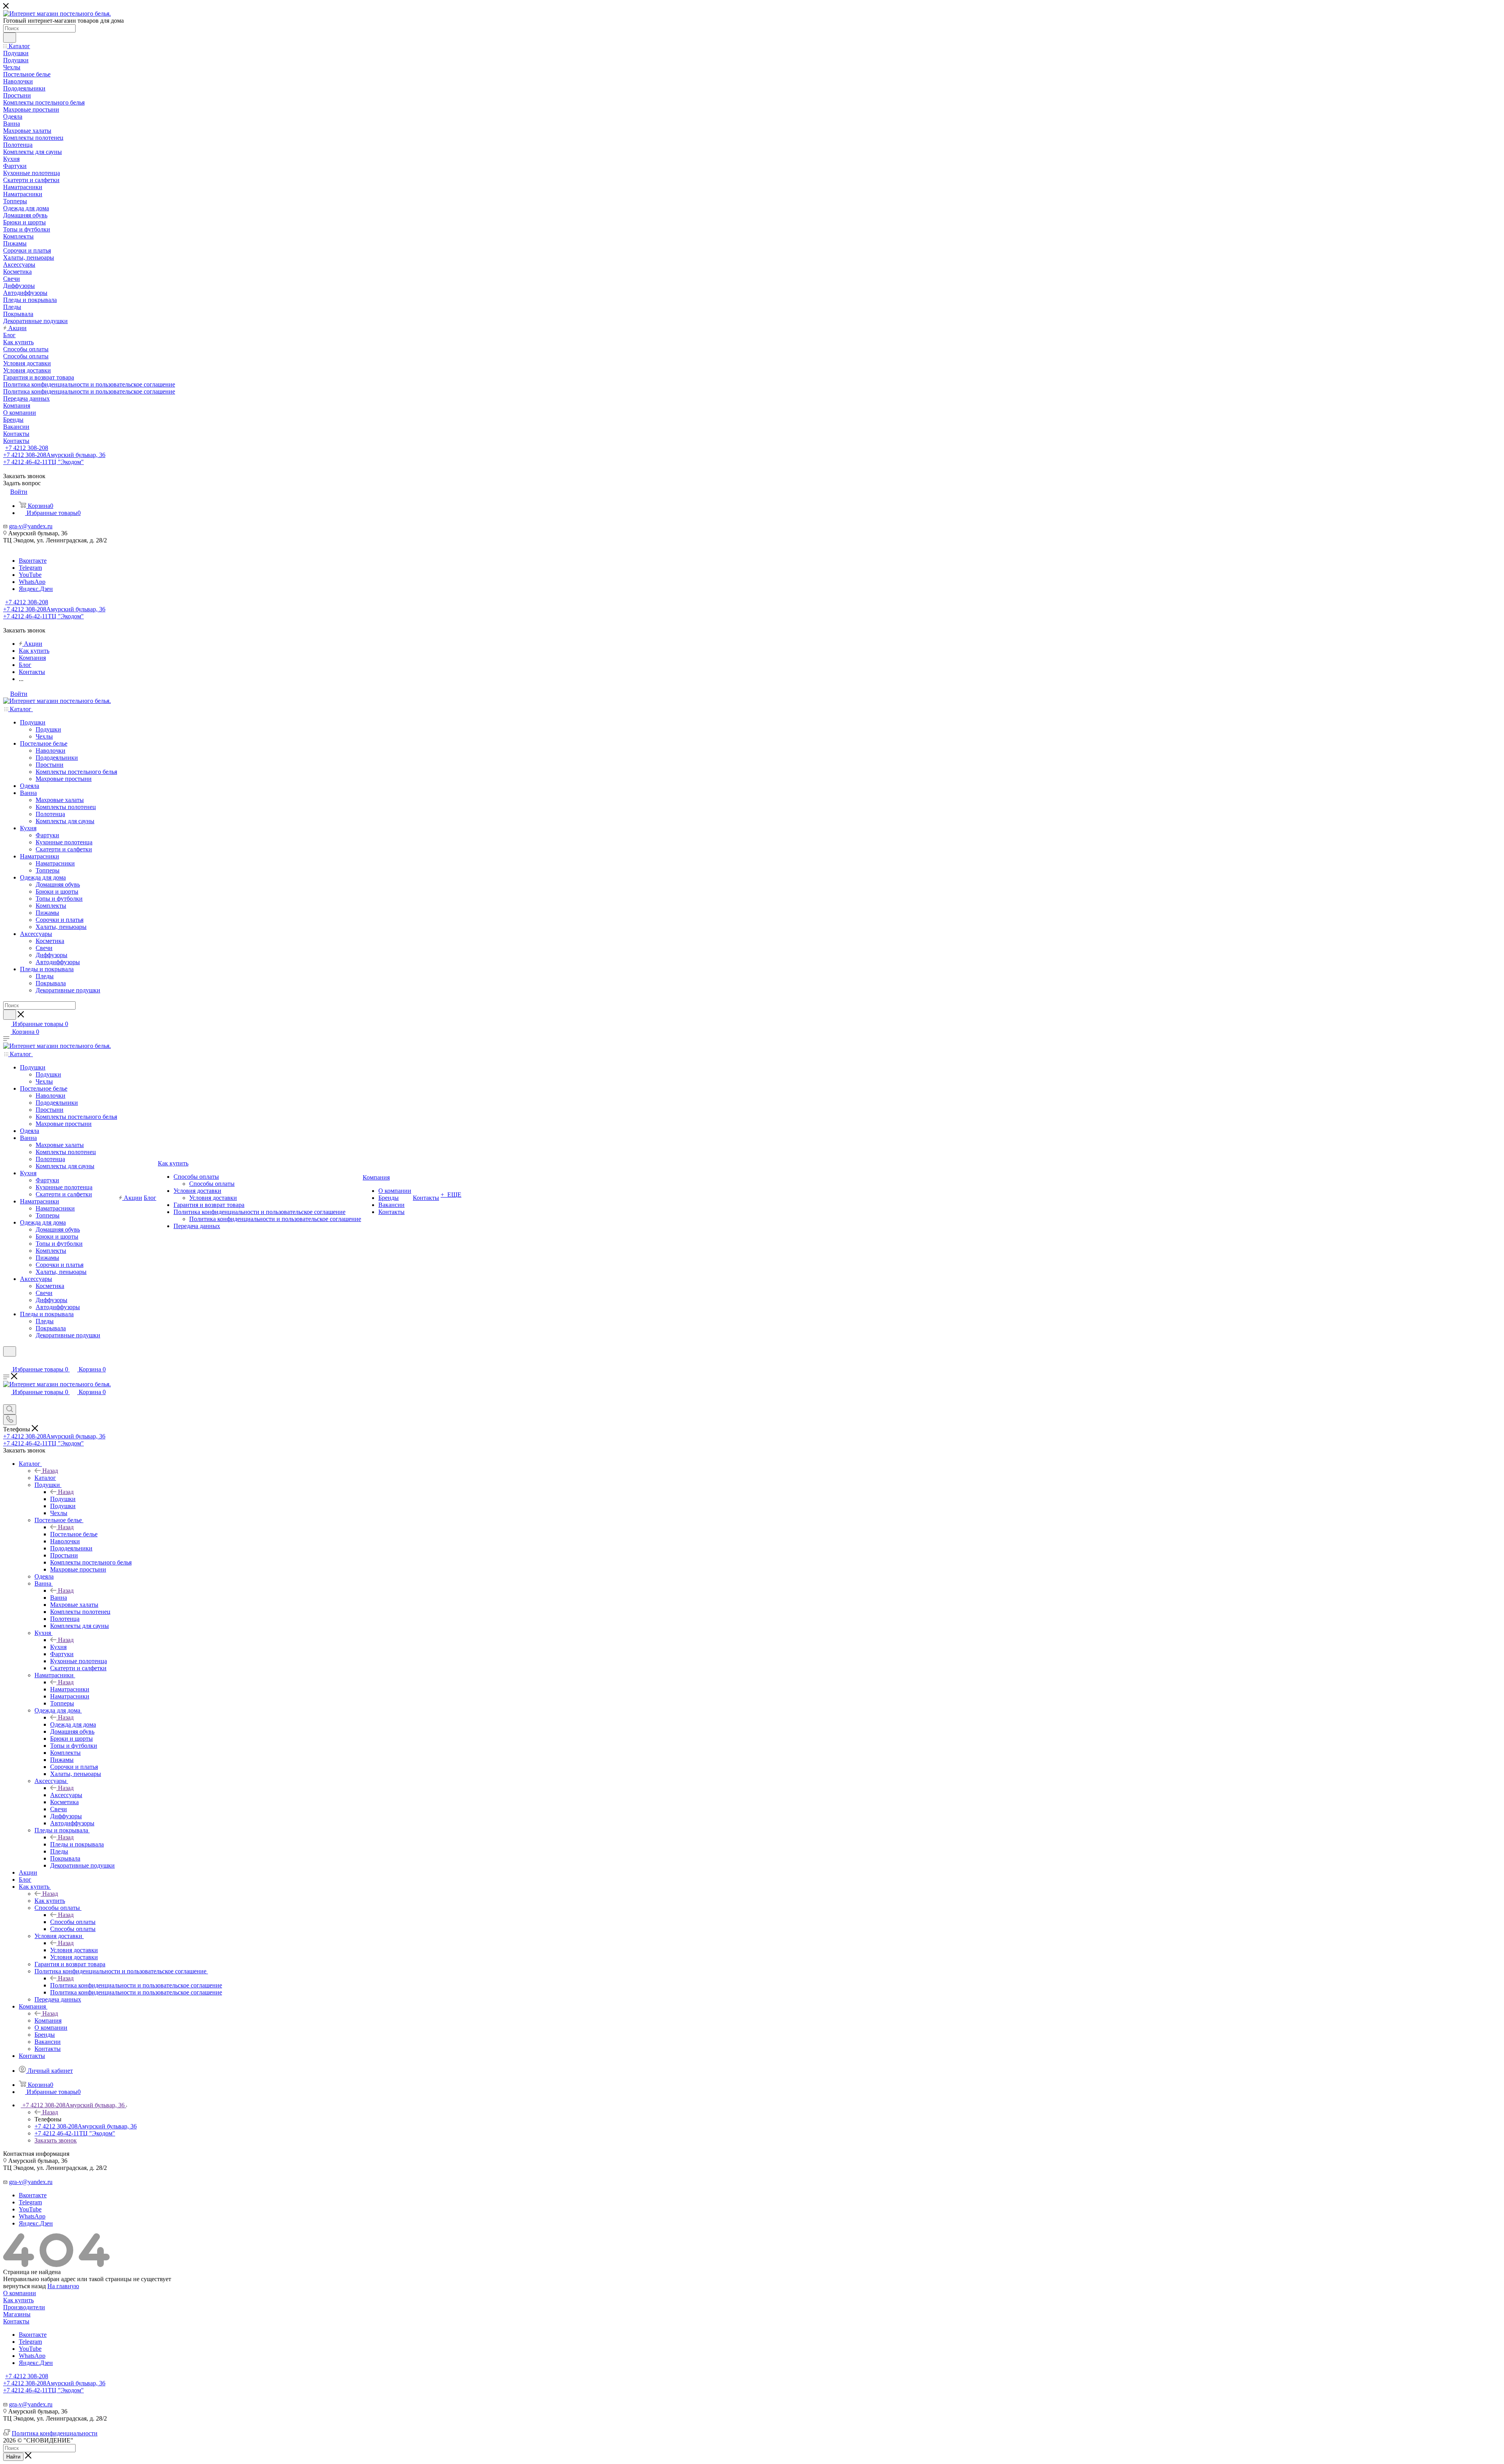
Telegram (30, 568)
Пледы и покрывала (77, 1844)
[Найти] (10, 38)
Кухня (58, 1647)
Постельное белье (74, 1534)
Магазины (17, 2314)
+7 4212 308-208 (27, 448)
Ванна (59, 1598)
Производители (24, 2307)
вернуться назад (24, 2286)
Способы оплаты (73, 1922)
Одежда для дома (73, 1724)
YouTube (30, 575)
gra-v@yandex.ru (31, 526)
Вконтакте (33, 561)
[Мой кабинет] (7, 1361)
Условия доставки (74, 1950)
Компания (48, 2021)
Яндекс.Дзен (36, 589)
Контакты (16, 2321)
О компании (20, 2293)
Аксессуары (66, 1795)
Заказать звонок (56, 2140)
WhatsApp (32, 582)
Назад (50, 1471)
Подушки (63, 1499)
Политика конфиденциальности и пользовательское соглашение (136, 1985)
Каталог (45, 1478)
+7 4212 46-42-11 (43, 462)
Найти (13, 2457)
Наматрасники (70, 1689)
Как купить (50, 1901)
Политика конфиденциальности (55, 2433)
